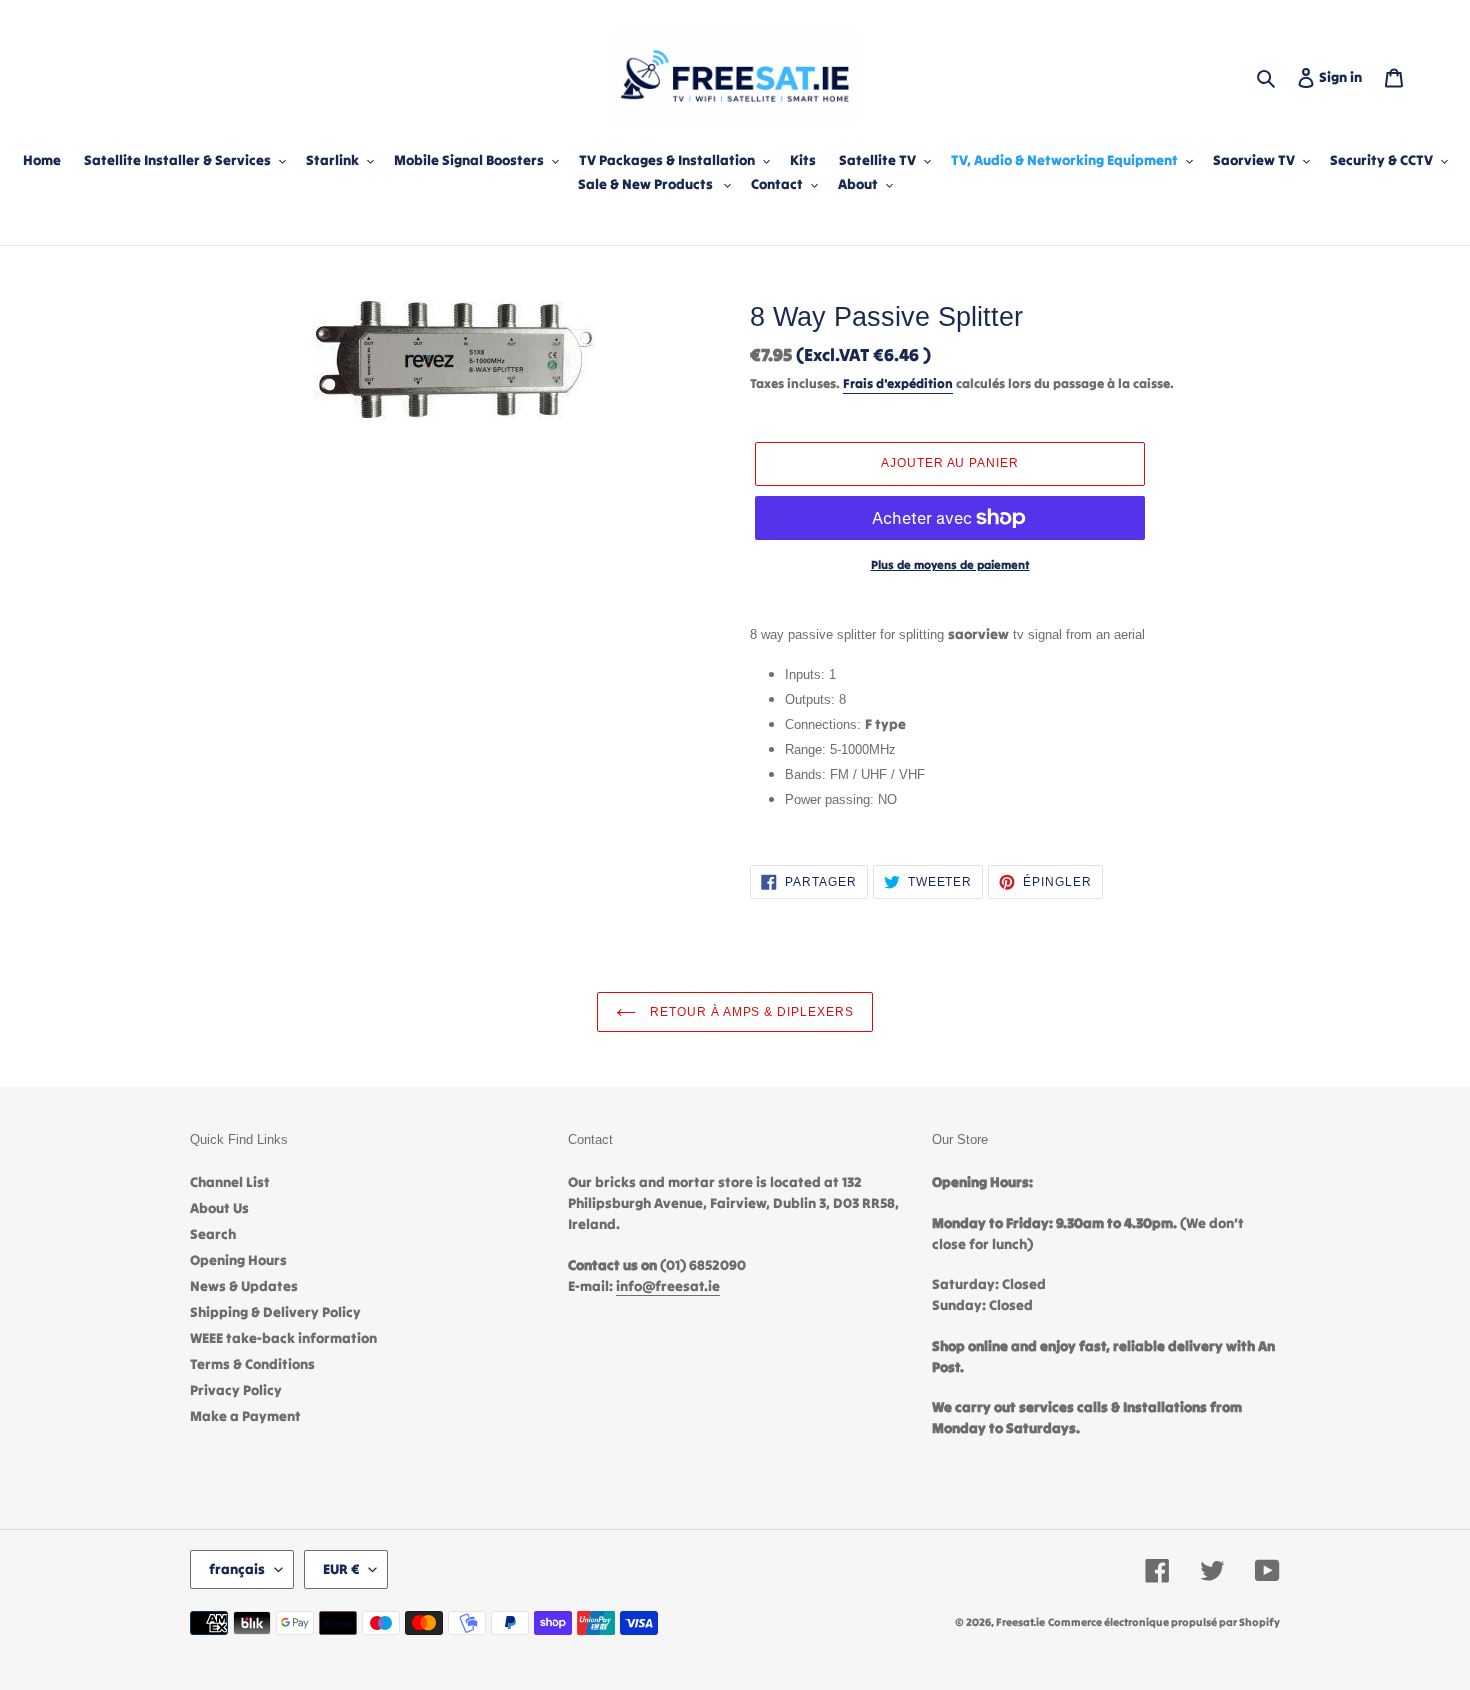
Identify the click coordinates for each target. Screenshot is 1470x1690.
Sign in (1344, 76)
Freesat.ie (1020, 1622)
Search (213, 1234)
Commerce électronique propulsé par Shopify (1164, 1622)
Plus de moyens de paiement (950, 564)
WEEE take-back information (283, 1338)
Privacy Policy (236, 1390)
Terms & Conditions (252, 1364)
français (237, 1569)
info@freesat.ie (668, 1286)
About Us (219, 1208)
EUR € (341, 1569)
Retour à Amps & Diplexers (750, 1012)
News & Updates (244, 1286)
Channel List (230, 1182)
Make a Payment (245, 1416)
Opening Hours (238, 1260)
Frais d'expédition (898, 383)
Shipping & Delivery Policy (275, 1312)
